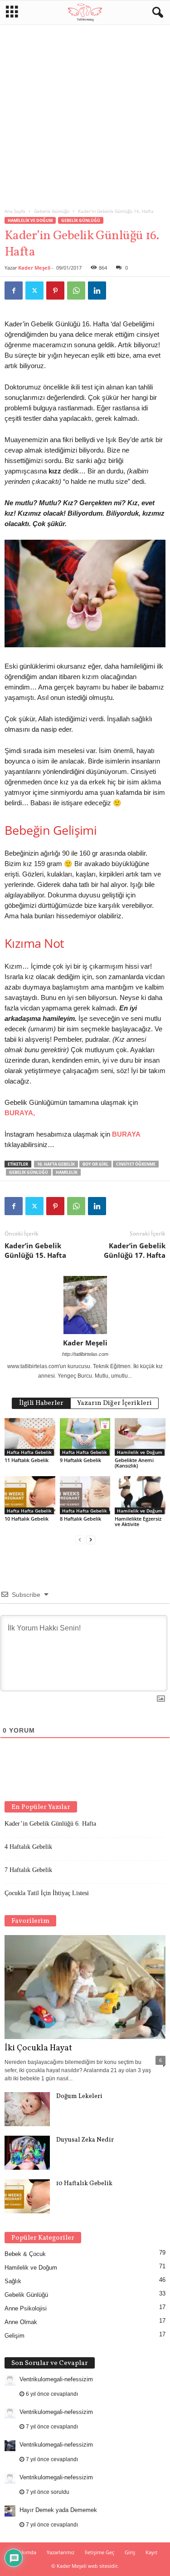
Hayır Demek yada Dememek (58, 2510)
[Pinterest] (55, 291)
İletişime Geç (100, 2552)
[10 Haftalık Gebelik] (30, 1495)
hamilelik (67, 1172)
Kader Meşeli (34, 268)
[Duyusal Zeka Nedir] (27, 2153)
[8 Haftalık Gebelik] (85, 1495)
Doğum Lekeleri (79, 2096)
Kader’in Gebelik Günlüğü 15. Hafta (35, 1250)
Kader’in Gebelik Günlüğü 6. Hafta (50, 1824)
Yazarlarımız (61, 2552)
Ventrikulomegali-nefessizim (56, 2379)
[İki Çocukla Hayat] (85, 1987)
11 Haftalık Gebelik (27, 1460)
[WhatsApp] (76, 291)
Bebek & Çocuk (25, 2254)
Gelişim (15, 2336)
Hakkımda (24, 2552)
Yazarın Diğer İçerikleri (114, 1403)
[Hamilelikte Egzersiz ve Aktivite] (140, 1495)
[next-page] (91, 1539)
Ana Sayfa (15, 211)
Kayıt (151, 2552)
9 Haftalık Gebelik (80, 1460)
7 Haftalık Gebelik (28, 1870)
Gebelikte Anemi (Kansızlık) (134, 1463)
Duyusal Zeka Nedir (85, 2140)
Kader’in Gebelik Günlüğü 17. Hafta (135, 1250)
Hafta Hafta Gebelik (29, 1452)
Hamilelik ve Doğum (30, 220)
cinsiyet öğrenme (136, 1164)
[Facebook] (14, 291)
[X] (34, 291)
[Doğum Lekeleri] (27, 2109)
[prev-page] (80, 1539)
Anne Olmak (21, 2322)
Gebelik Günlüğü (52, 211)
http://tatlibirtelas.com (85, 1354)
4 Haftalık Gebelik (28, 1847)
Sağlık (13, 2281)
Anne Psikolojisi (26, 2308)
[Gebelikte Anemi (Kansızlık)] (140, 1437)
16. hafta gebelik (56, 1164)
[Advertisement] (85, 114)
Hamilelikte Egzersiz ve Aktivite (138, 1521)
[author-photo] (85, 1305)
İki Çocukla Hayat (38, 2048)
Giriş (130, 2552)
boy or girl (95, 1164)
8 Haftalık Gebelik (80, 1519)
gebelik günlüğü (29, 1172)
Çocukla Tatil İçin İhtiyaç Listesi (47, 1893)
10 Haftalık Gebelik (27, 1519)
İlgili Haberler (41, 1403)
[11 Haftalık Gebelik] (30, 1437)
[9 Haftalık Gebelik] (85, 1437)
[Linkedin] (97, 291)
